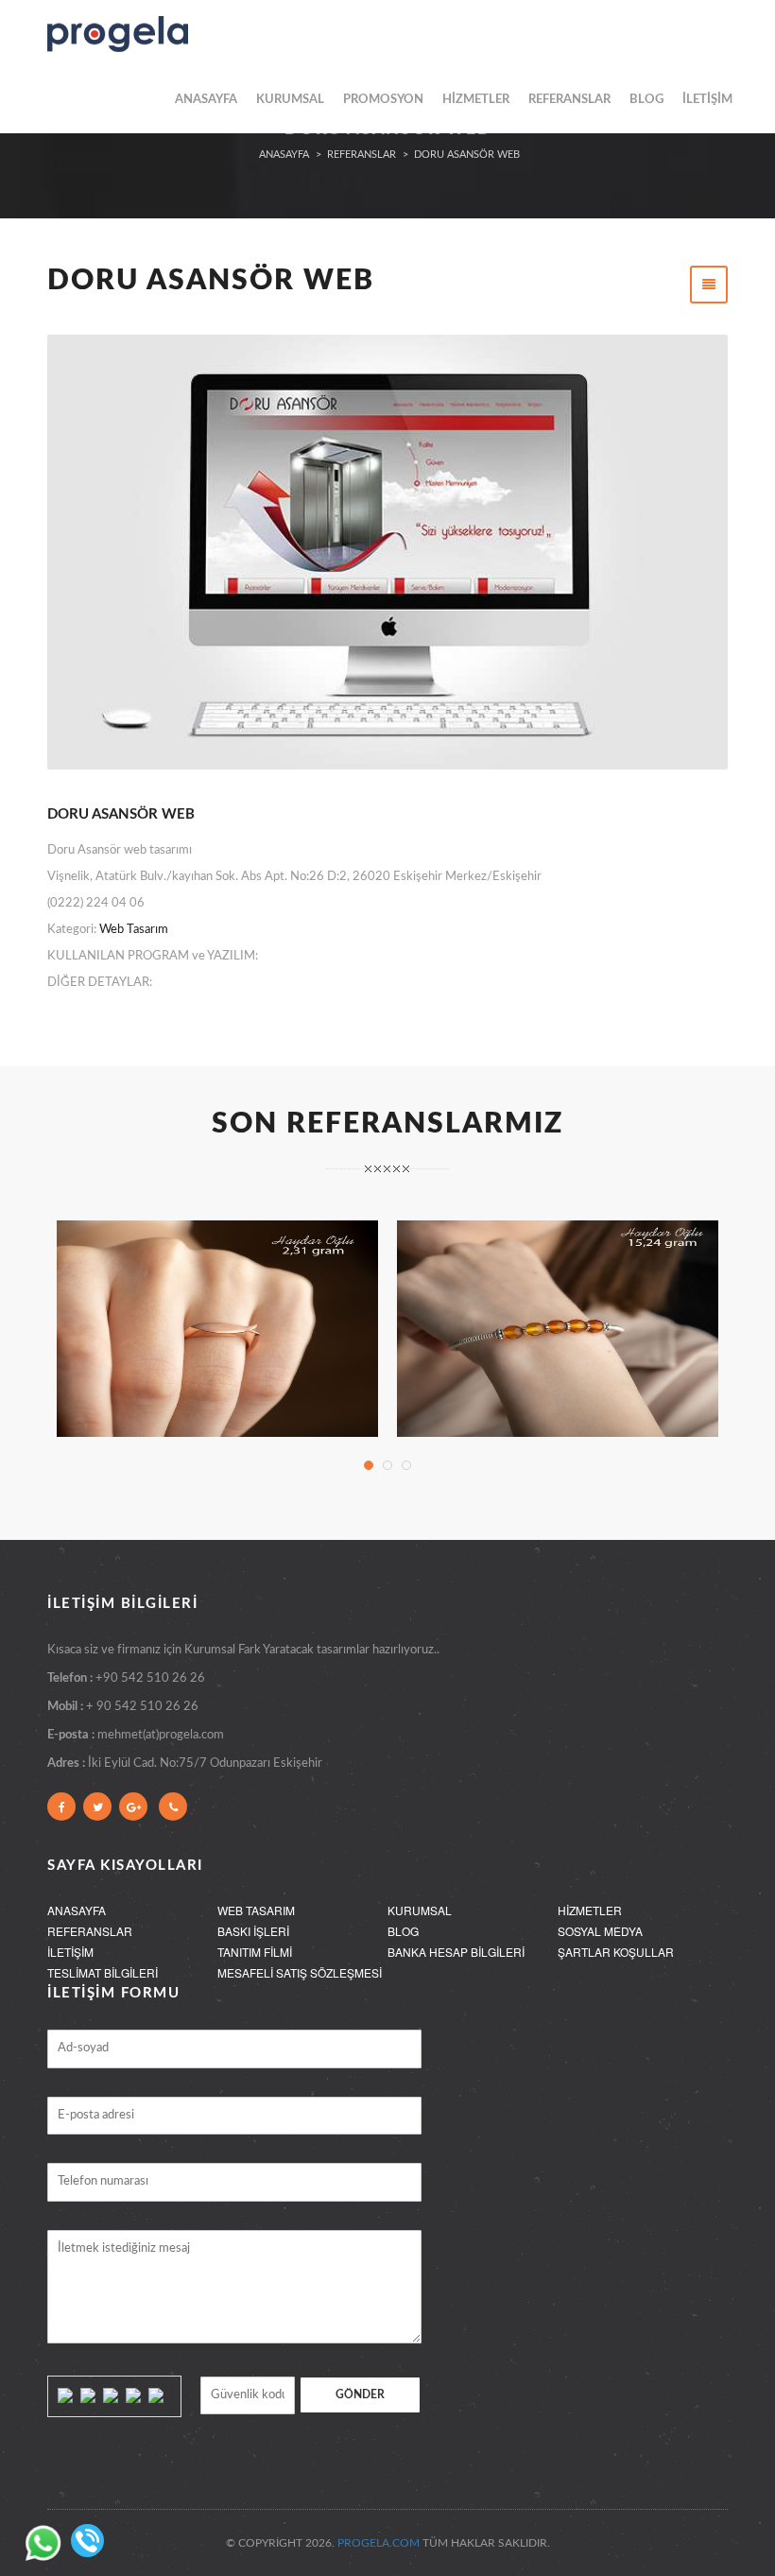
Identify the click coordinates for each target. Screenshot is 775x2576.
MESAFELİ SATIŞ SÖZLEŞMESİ (300, 1972)
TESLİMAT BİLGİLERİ (103, 1972)
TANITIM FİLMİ (255, 1952)
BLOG (646, 100)
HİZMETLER (476, 100)
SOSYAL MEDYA (600, 1931)
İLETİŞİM (707, 100)
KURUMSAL (290, 100)
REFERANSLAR (569, 100)
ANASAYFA (206, 100)
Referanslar (362, 155)
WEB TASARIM (256, 1910)
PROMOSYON (383, 100)
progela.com (379, 2543)
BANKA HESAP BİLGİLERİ (456, 1952)
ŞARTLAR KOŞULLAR (616, 1952)
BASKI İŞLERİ (253, 1931)
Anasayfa (284, 155)
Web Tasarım (134, 930)
